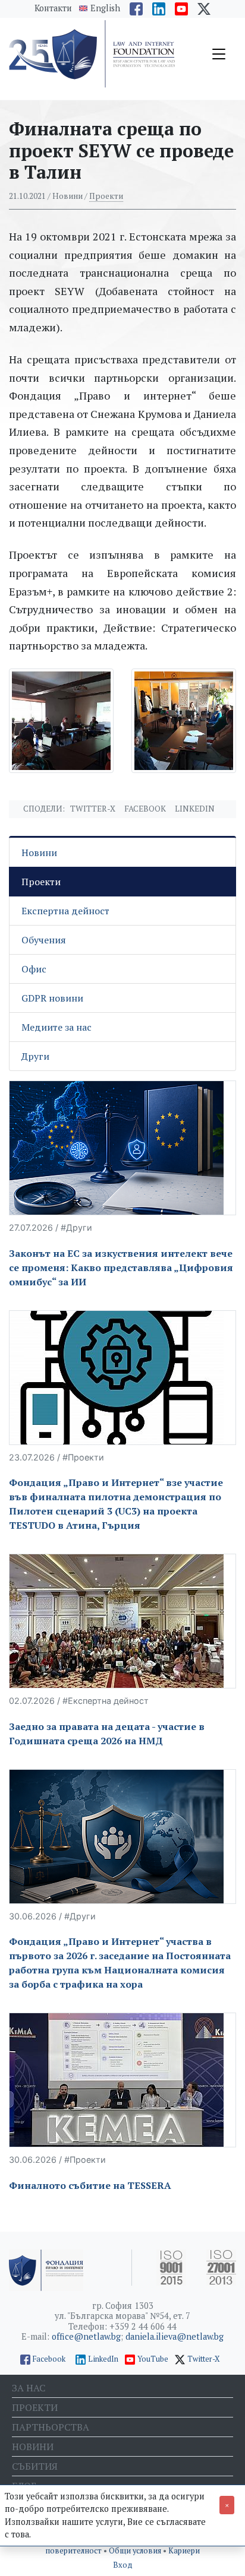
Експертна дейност (65, 911)
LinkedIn (103, 2359)
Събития (35, 2466)
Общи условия (136, 2551)
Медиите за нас (56, 1027)
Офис (34, 969)
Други (35, 1056)
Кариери (184, 2551)
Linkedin (195, 809)
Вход (123, 2565)
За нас (29, 2388)
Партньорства (51, 2427)
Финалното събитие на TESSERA (90, 2185)
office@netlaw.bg (86, 2336)
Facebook (145, 809)
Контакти (53, 8)
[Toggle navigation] (219, 54)
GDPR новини (52, 998)
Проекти (106, 196)
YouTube (153, 2359)
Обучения (44, 940)
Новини (39, 853)
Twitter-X (93, 809)
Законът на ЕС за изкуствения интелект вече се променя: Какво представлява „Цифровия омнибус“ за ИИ (121, 1268)
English (105, 8)
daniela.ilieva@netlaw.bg (175, 2336)
